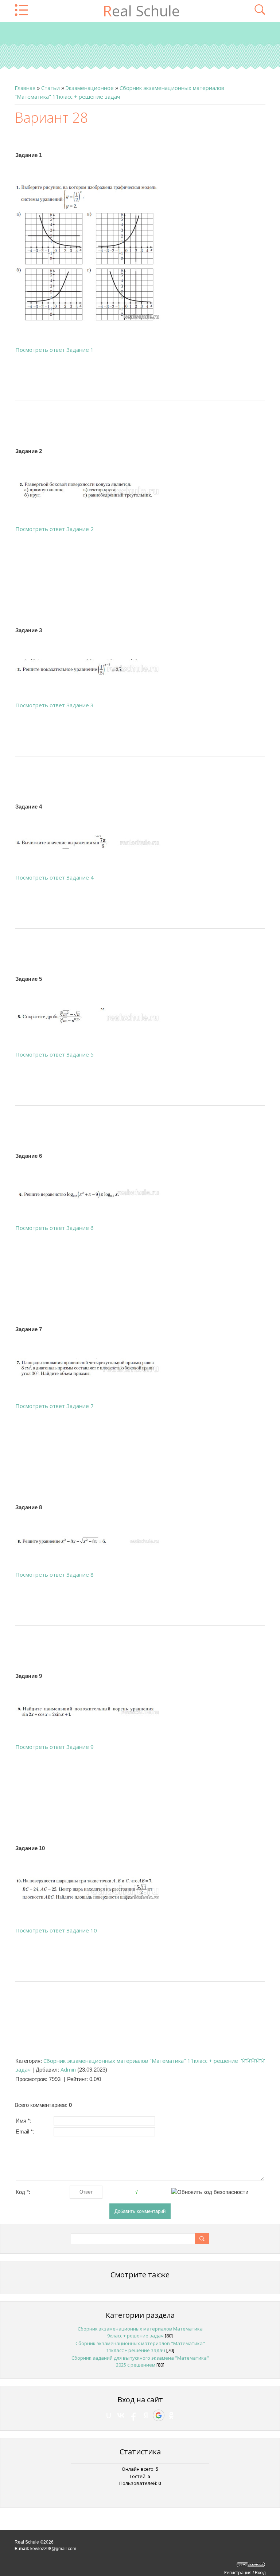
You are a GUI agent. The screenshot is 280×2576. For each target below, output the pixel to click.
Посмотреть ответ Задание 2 (55, 529)
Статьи (50, 88)
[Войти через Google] (159, 2415)
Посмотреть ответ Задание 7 (55, 1406)
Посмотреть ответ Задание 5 (55, 1054)
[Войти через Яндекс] (146, 2415)
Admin (68, 2069)
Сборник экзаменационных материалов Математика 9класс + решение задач (140, 2332)
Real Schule (141, 11)
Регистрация (238, 2573)
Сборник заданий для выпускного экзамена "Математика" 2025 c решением (140, 2361)
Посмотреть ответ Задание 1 (55, 350)
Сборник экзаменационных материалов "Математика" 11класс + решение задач (140, 2347)
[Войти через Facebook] (133, 2415)
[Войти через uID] (109, 2415)
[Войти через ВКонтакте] (121, 2415)
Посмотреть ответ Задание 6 (55, 1228)
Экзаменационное (90, 88)
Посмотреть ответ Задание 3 (55, 705)
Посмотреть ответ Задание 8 (55, 1574)
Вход (260, 2573)
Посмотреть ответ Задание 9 (55, 1747)
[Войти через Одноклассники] (171, 2415)
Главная (25, 88)
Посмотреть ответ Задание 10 (56, 1930)
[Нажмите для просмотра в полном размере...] (88, 252)
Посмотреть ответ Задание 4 (55, 877)
